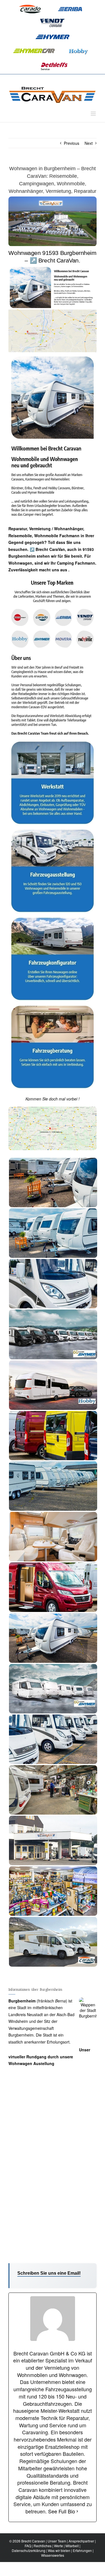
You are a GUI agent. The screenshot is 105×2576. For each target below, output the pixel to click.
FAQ (28, 2546)
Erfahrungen (82, 2550)
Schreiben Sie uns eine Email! (49, 2273)
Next (89, 143)
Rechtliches (43, 2546)
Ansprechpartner (81, 2541)
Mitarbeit (72, 2546)
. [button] (68, 570)
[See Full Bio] (77, 2511)
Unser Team (57, 2541)
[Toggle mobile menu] (94, 114)
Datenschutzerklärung (29, 2550)
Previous (72, 143)
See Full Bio (62, 2511)
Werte (59, 2546)
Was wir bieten (59, 2550)
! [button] (78, 1099)
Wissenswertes (53, 2555)
